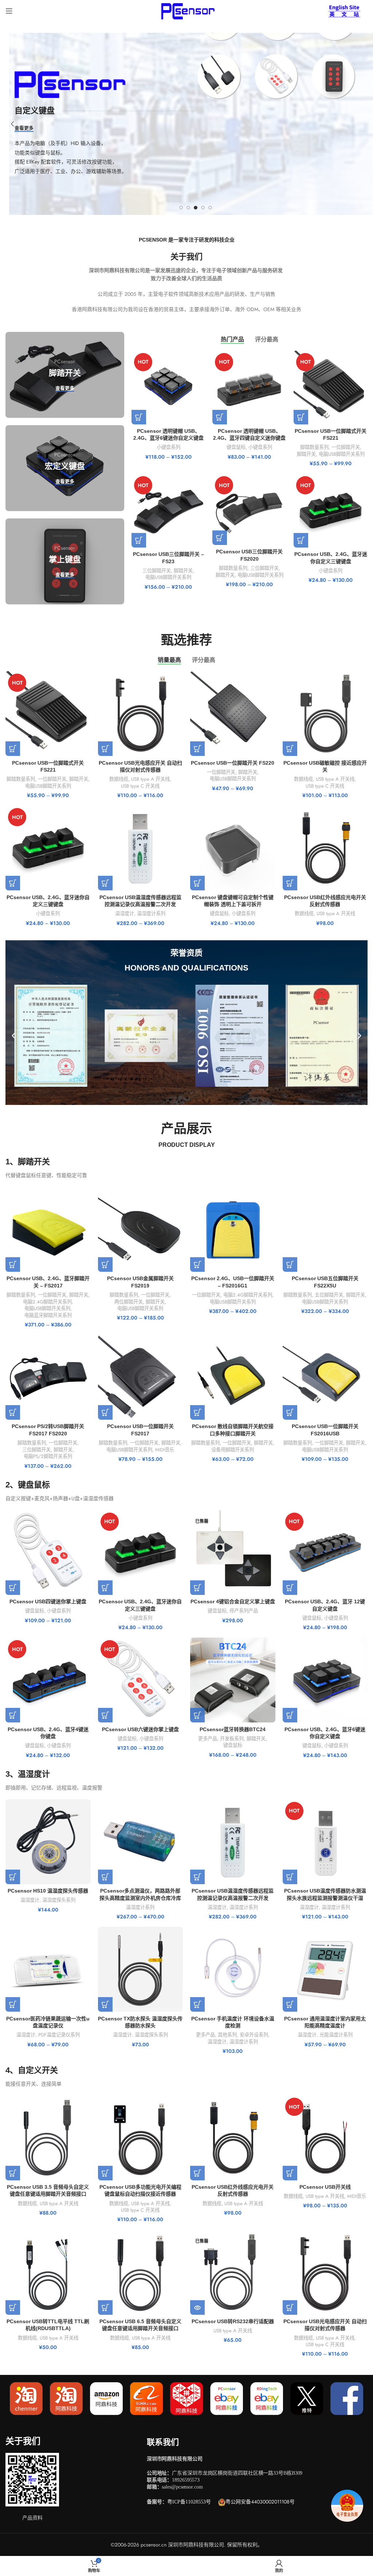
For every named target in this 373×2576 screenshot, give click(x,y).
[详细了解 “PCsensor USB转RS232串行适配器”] (197, 2308)
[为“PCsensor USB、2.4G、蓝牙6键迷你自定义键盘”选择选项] (290, 1715)
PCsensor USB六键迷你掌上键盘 (140, 1729)
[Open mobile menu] (9, 11)
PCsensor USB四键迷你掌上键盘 (48, 1601)
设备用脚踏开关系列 (233, 1450)
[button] (14, 1036)
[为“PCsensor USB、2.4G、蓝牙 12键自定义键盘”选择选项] (290, 1588)
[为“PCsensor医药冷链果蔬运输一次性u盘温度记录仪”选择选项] (13, 2004)
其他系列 (227, 2035)
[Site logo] (186, 10)
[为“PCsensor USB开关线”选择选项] (290, 2173)
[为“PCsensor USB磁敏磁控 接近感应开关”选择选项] (290, 749)
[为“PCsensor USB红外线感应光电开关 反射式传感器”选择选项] (290, 883)
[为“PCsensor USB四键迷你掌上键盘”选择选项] (13, 1588)
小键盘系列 (168, 447)
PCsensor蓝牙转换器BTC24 (233, 1729)
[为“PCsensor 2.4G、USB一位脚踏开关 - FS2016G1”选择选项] (197, 1265)
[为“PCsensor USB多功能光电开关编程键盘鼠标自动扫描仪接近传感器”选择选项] (105, 2173)
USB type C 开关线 (140, 786)
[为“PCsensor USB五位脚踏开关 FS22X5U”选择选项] (290, 1265)
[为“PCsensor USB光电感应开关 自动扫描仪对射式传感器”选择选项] (105, 749)
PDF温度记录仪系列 (59, 2035)
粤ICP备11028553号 (189, 2502)
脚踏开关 (306, 454)
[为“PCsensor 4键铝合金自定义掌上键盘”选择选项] (197, 1588)
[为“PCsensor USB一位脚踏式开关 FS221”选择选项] (301, 417)
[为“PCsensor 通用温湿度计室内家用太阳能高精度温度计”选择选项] (290, 2004)
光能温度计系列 (336, 2035)
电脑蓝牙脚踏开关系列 (48, 1316)
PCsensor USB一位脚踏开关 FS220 (233, 763)
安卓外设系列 (254, 2035)
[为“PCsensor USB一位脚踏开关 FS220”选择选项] (197, 749)
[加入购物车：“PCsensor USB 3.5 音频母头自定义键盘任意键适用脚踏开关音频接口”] (13, 2173)
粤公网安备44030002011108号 (260, 2502)
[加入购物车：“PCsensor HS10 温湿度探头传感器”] (13, 1877)
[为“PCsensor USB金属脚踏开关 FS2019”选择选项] (105, 1265)
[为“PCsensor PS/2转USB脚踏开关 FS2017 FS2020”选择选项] (13, 1412)
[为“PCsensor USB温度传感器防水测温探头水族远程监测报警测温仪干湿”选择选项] (290, 1877)
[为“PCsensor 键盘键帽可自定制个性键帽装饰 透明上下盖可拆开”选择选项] (197, 883)
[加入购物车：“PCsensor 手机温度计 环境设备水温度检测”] (197, 2004)
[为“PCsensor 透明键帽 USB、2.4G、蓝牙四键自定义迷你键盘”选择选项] (220, 417)
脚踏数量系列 (314, 447)
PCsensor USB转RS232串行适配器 (233, 2321)
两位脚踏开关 (129, 1302)
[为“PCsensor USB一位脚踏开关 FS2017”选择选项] (105, 1412)
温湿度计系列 (151, 914)
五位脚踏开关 (329, 1295)
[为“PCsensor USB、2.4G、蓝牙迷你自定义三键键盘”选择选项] (301, 540)
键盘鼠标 (236, 447)
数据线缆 (119, 779)
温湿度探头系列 (59, 1900)
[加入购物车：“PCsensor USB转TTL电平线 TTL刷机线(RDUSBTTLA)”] (13, 2308)
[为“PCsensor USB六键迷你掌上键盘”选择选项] (105, 1715)
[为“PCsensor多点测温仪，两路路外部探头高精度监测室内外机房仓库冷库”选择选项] (105, 1877)
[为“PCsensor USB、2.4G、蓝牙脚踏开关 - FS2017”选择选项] (13, 1265)
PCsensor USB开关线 (325, 2187)
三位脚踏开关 (157, 571)
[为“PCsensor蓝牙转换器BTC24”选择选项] (197, 1715)
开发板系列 (232, 1739)
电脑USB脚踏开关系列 (342, 454)
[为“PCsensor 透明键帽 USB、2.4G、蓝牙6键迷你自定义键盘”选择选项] (139, 417)
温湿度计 (125, 914)
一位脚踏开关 (346, 447)
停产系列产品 (244, 1611)
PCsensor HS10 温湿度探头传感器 (48, 1891)
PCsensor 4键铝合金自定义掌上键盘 (233, 1601)
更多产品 (208, 1739)
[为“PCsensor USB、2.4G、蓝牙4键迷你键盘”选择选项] (13, 1715)
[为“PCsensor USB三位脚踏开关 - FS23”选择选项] (139, 540)
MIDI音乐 (165, 1450)
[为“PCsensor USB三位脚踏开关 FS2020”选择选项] (220, 538)
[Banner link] (65, 375)
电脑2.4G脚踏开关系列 (47, 1302)
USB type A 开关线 (150, 779)
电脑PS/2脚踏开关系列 (48, 1456)
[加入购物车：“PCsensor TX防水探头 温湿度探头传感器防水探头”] (105, 2004)
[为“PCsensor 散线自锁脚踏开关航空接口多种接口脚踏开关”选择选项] (197, 1412)
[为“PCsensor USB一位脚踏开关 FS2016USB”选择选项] (290, 1412)
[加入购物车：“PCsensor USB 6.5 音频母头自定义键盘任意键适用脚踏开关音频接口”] (105, 2308)
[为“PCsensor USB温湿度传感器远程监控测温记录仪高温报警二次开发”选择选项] (105, 883)
